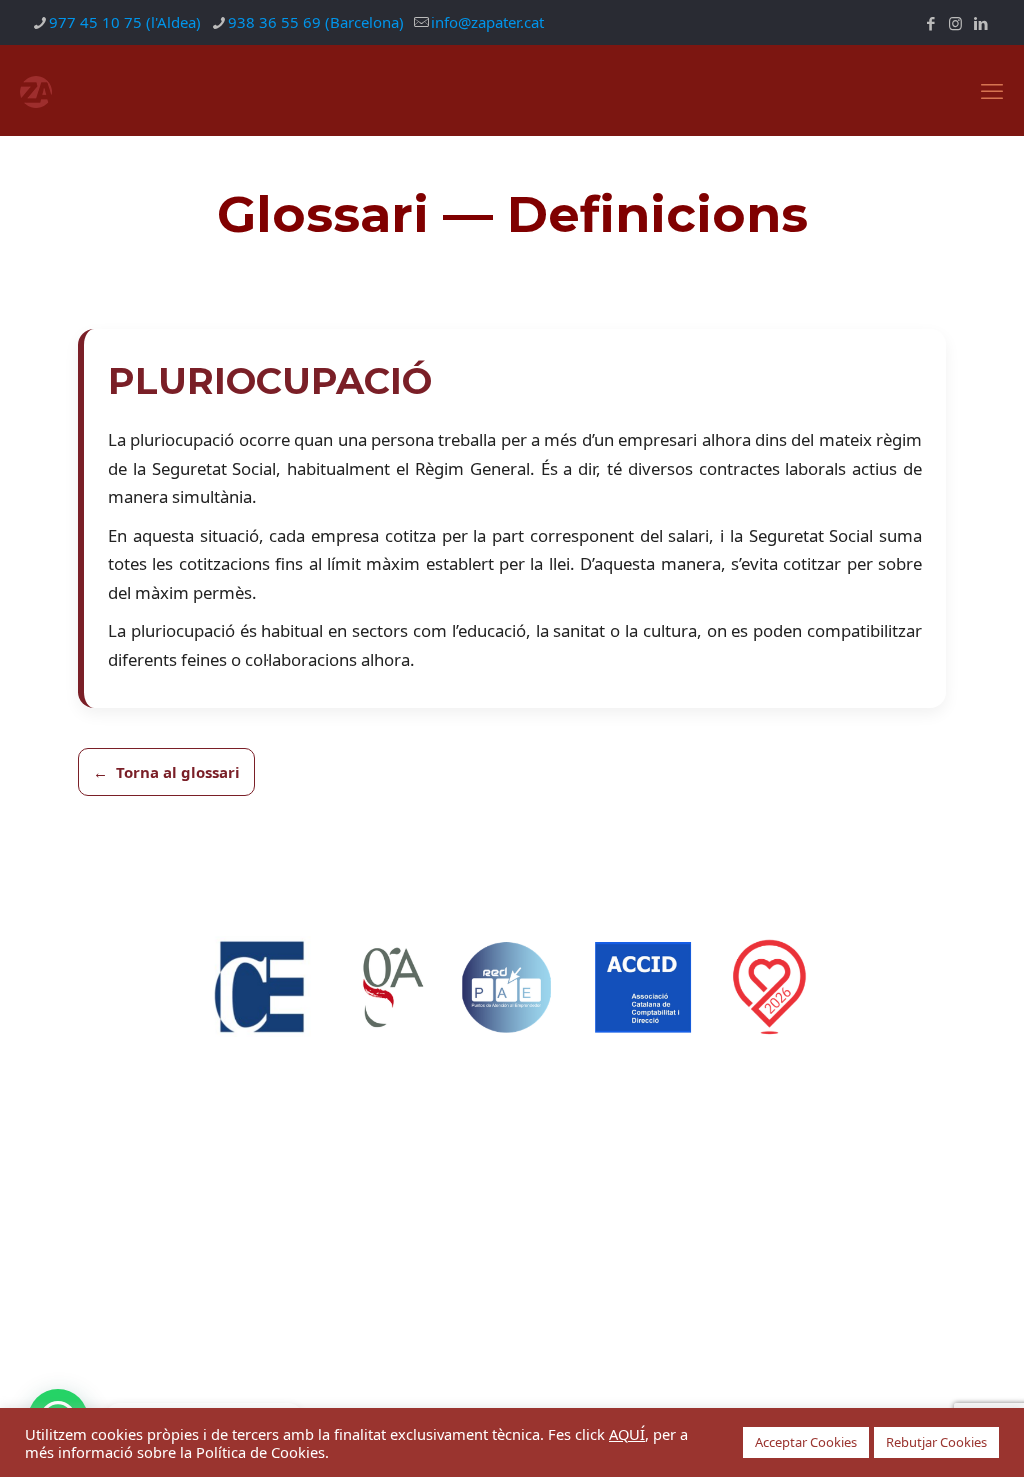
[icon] (980, 23)
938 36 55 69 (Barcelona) (316, 22)
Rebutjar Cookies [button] (936, 1442)
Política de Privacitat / (411, 1245)
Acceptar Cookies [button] (806, 1442)
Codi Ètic (660, 1245)
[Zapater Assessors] (36, 90)
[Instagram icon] (955, 23)
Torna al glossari (178, 772)
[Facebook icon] (930, 23)
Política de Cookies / (559, 1245)
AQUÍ (627, 1434)
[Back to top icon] (512, 1332)
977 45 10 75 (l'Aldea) (125, 22)
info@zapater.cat (487, 22)
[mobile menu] (992, 90)
